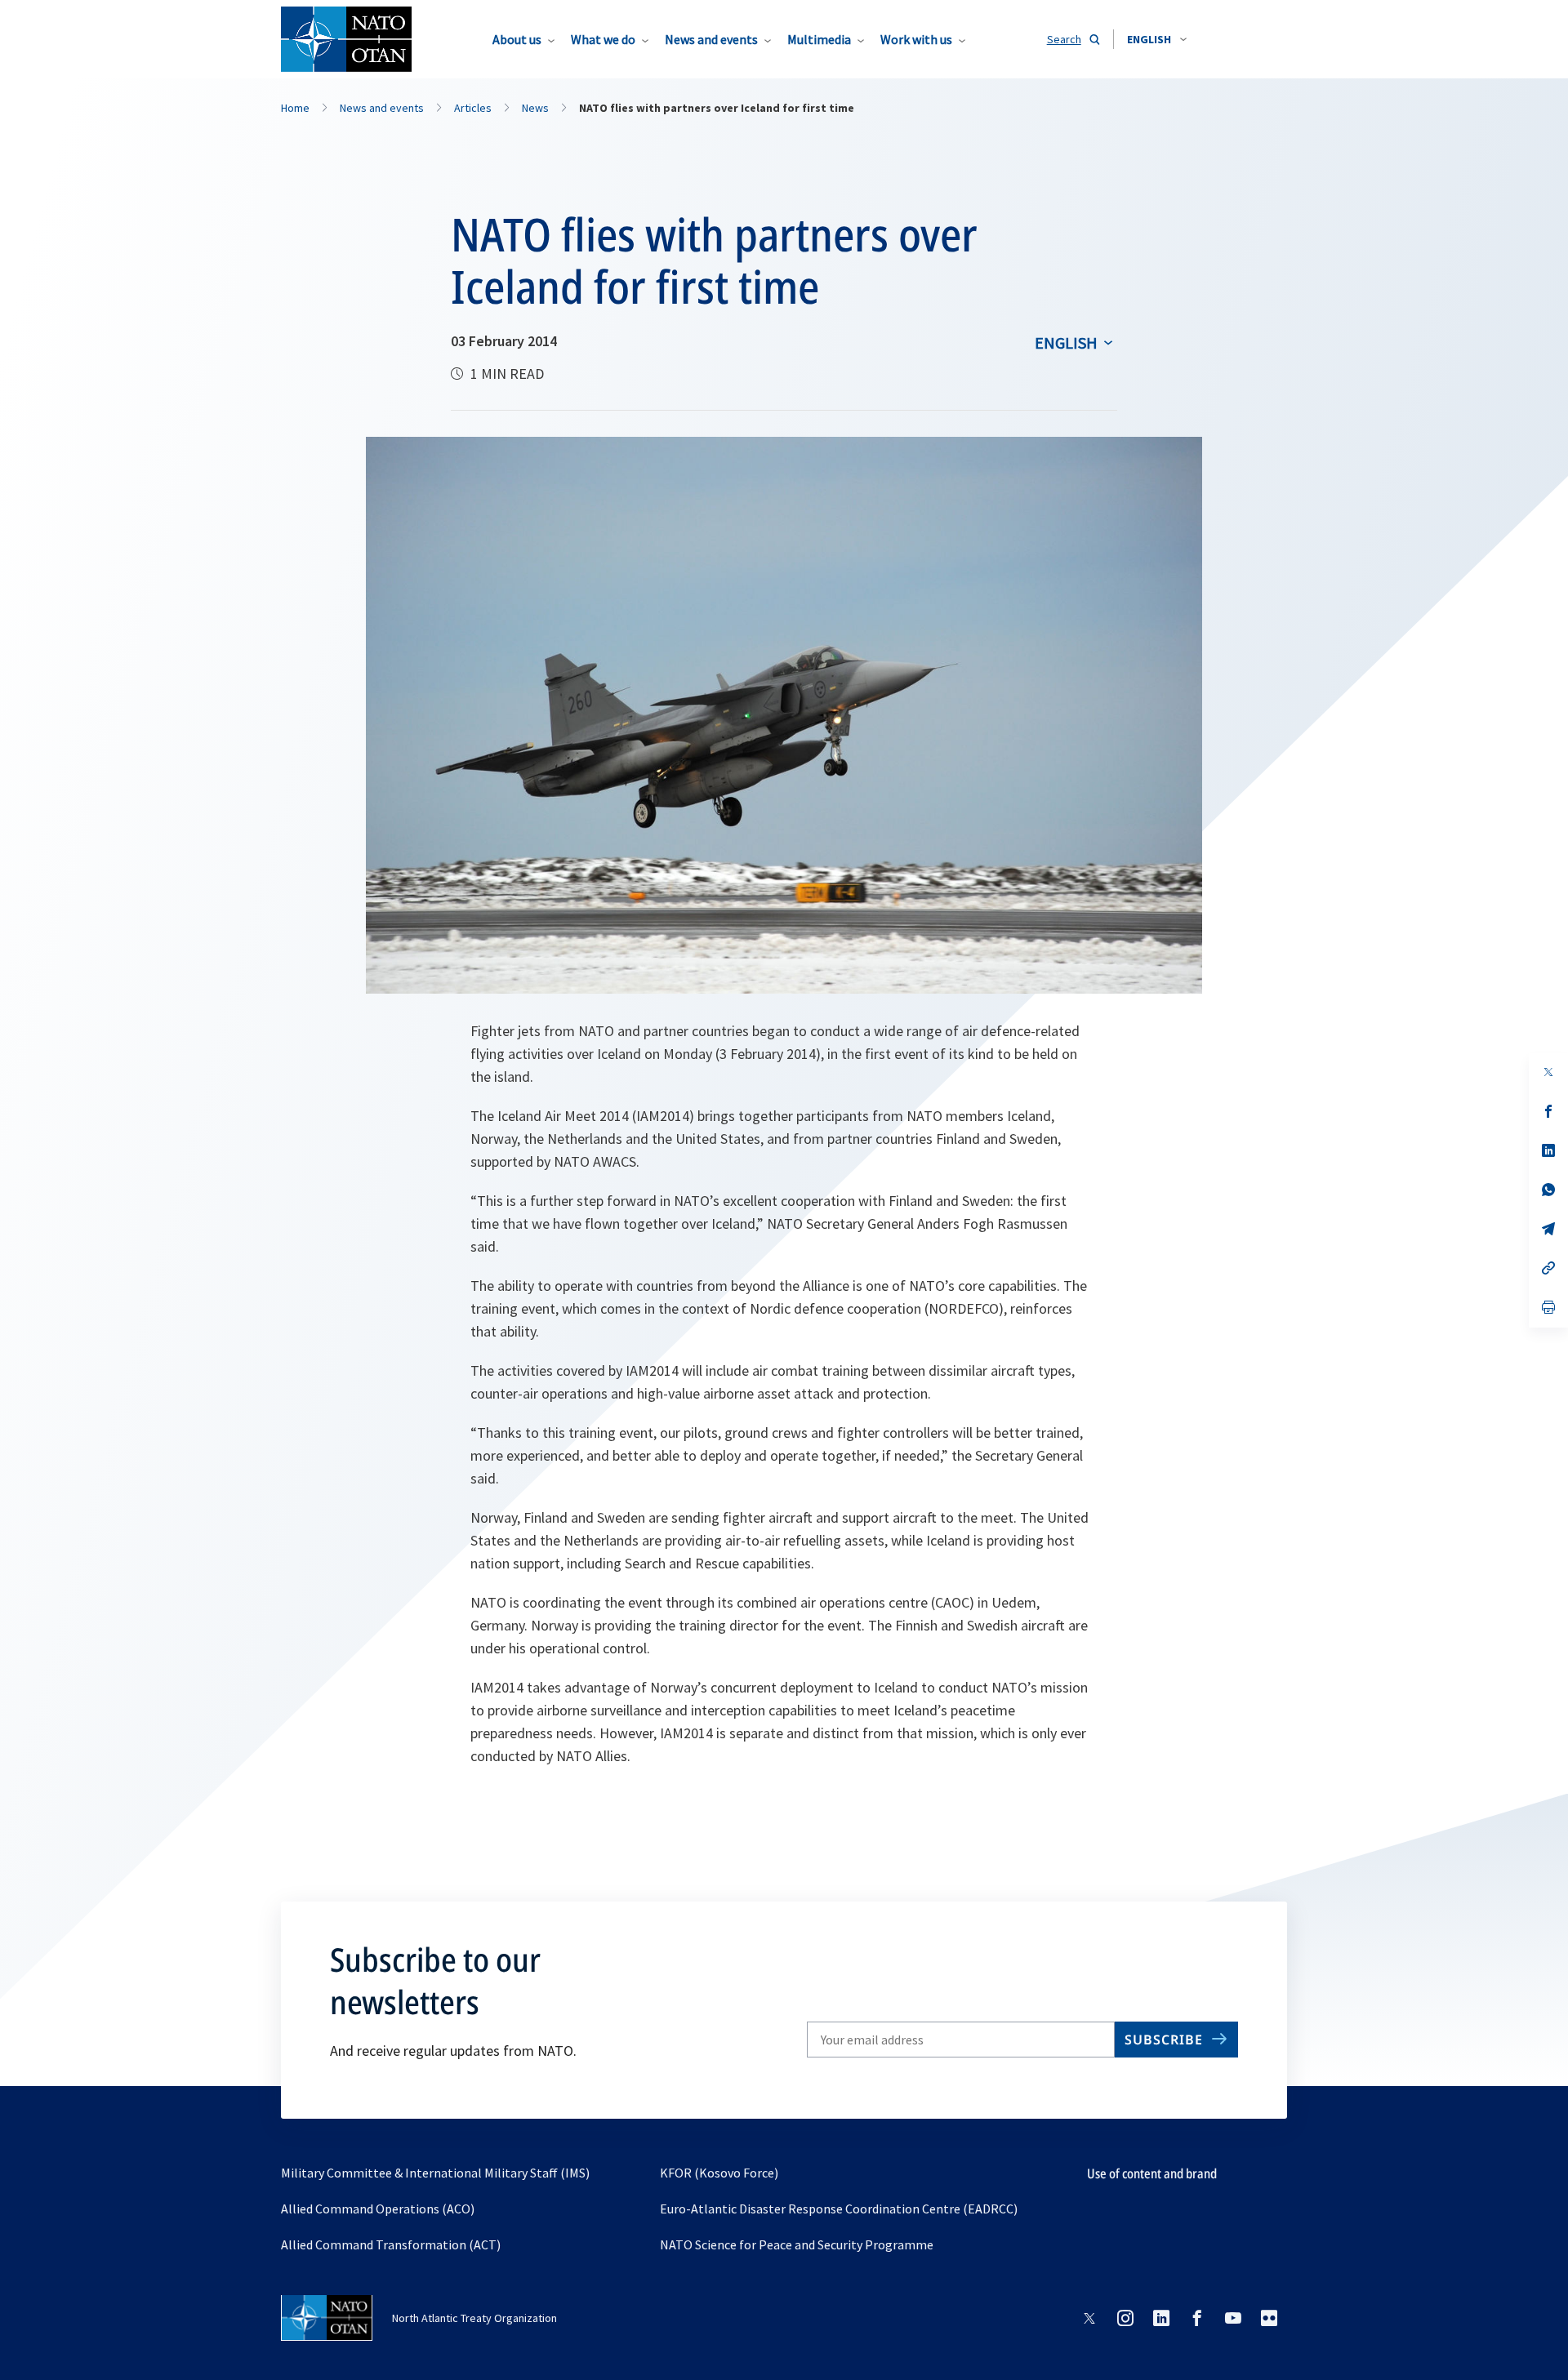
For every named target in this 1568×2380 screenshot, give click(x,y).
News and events (711, 39)
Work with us (916, 39)
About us (517, 39)
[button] (1157, 39)
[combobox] (1157, 39)
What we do (603, 39)
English (1066, 343)
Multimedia (819, 39)
